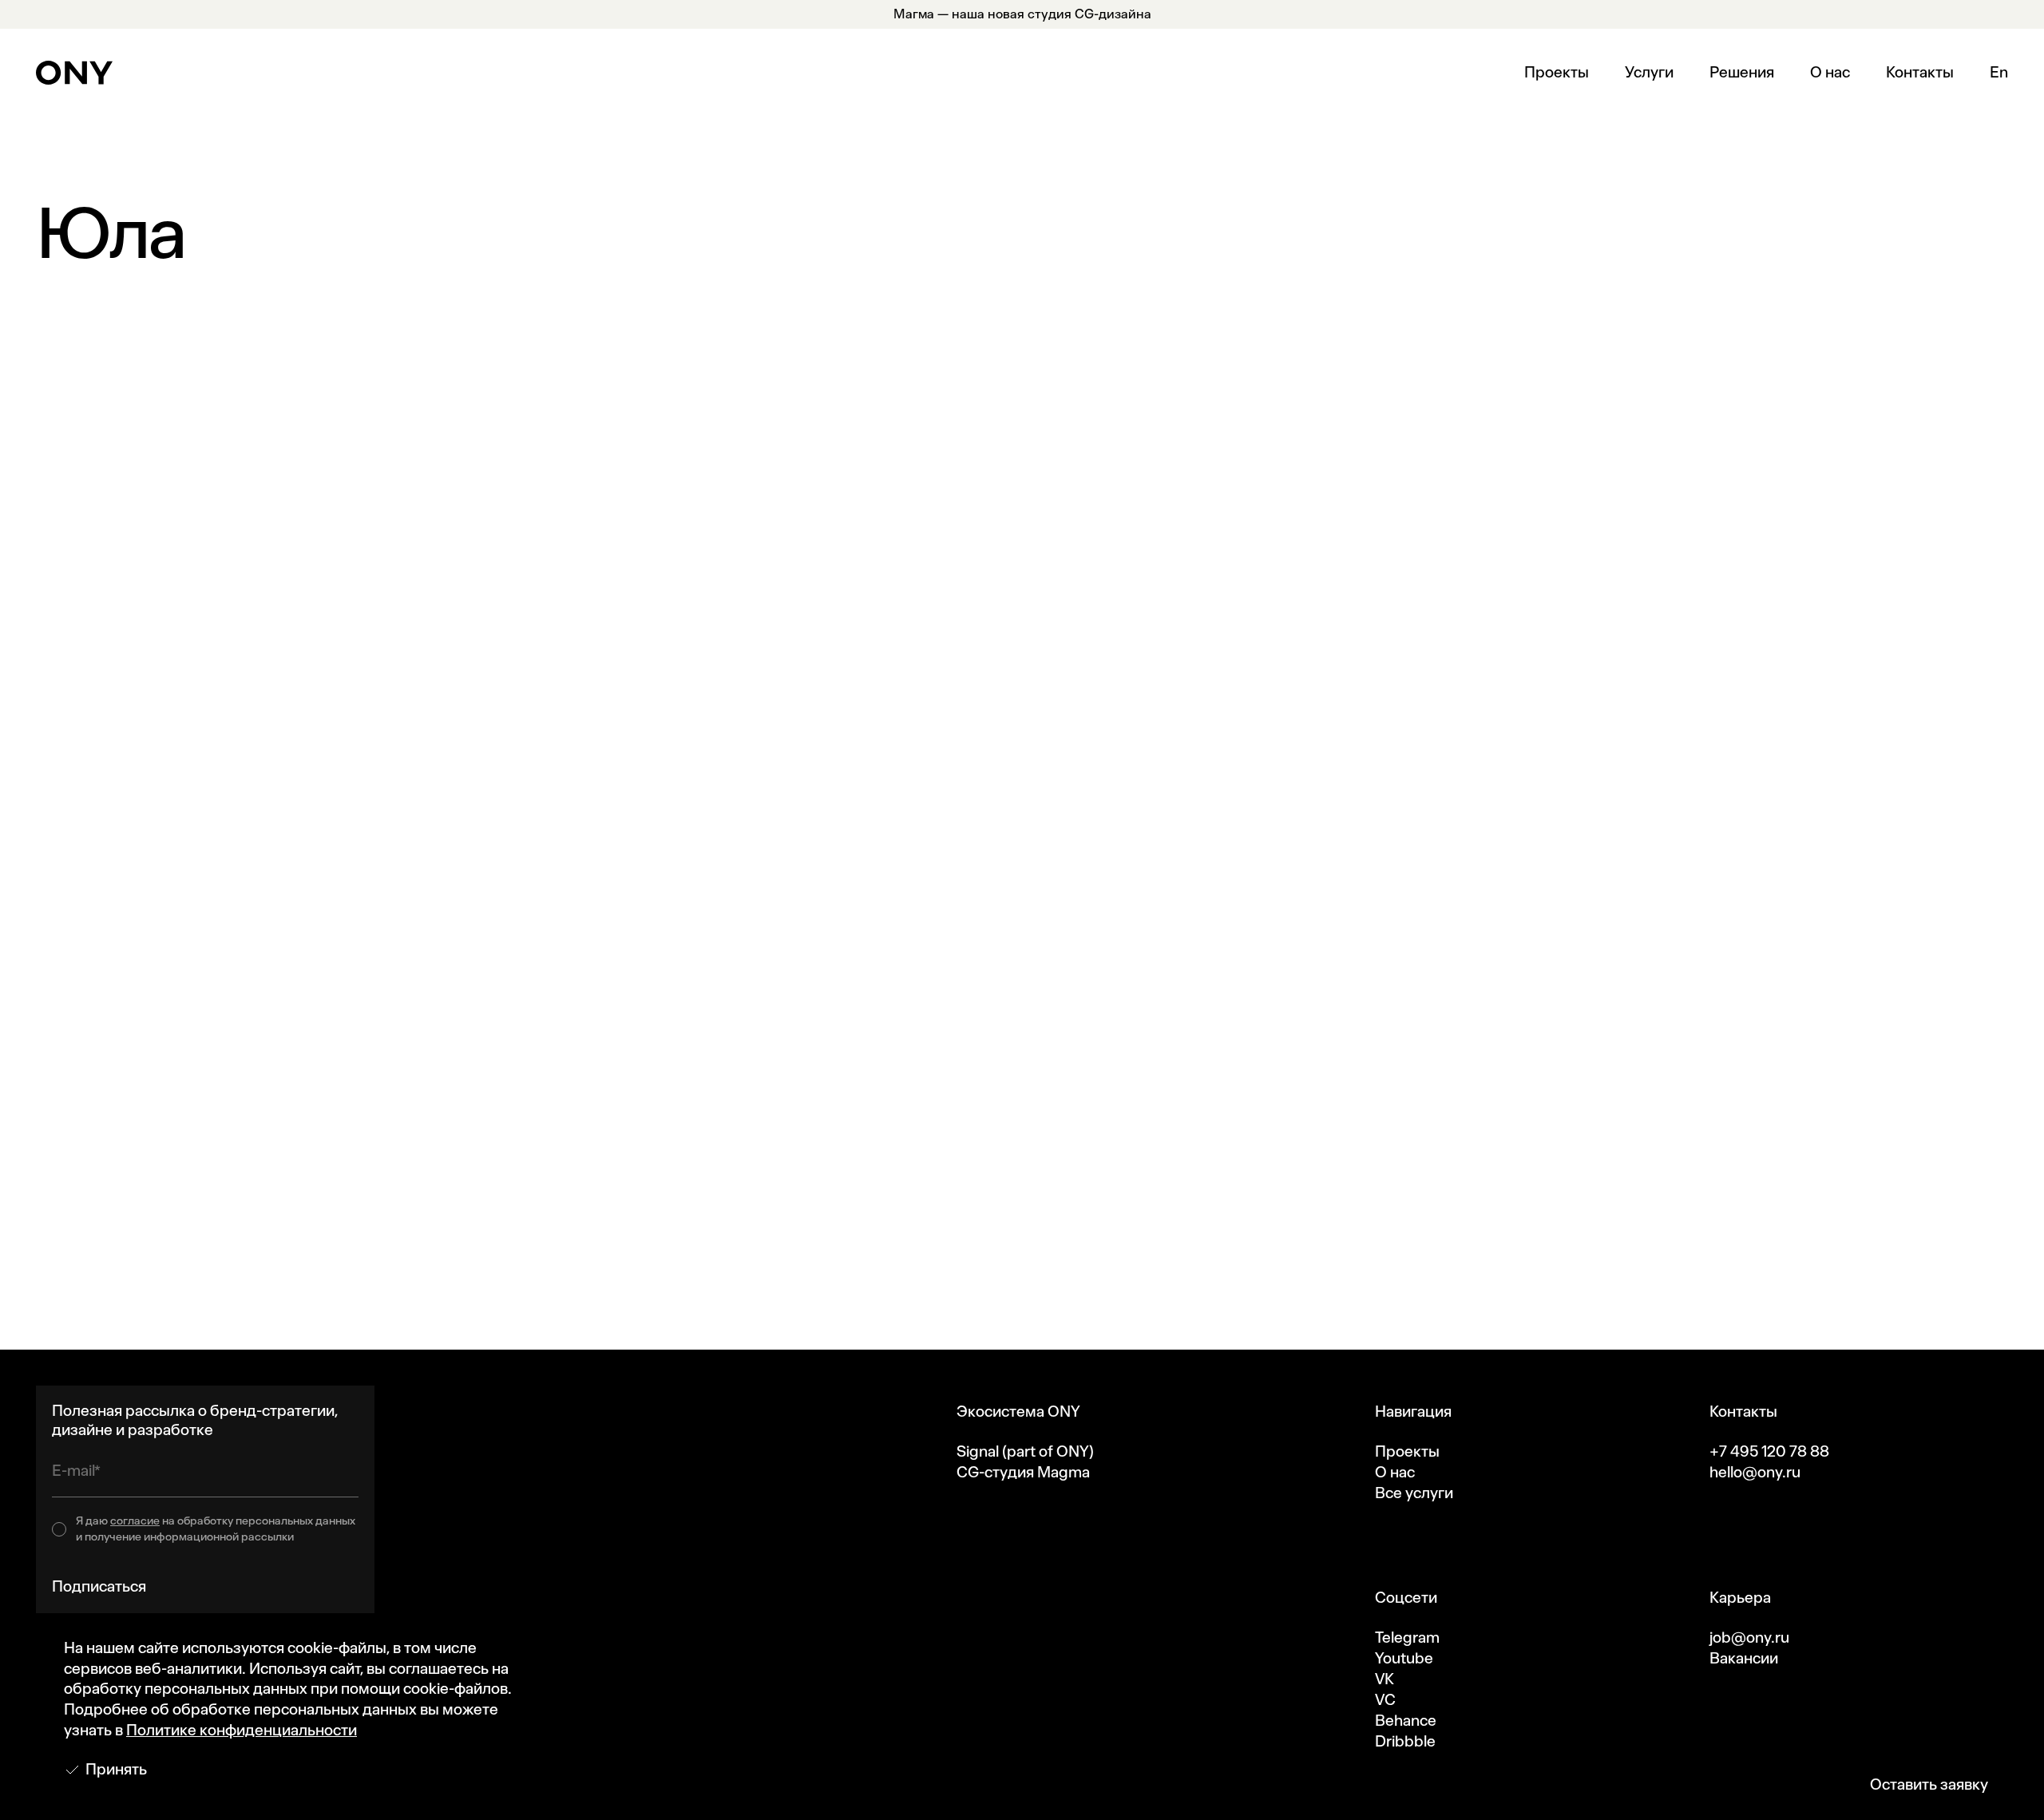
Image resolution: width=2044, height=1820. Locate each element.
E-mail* (76, 1471)
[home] (74, 73)
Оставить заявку (1929, 1784)
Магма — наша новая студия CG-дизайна (1022, 14)
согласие (135, 1521)
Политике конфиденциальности (242, 1730)
